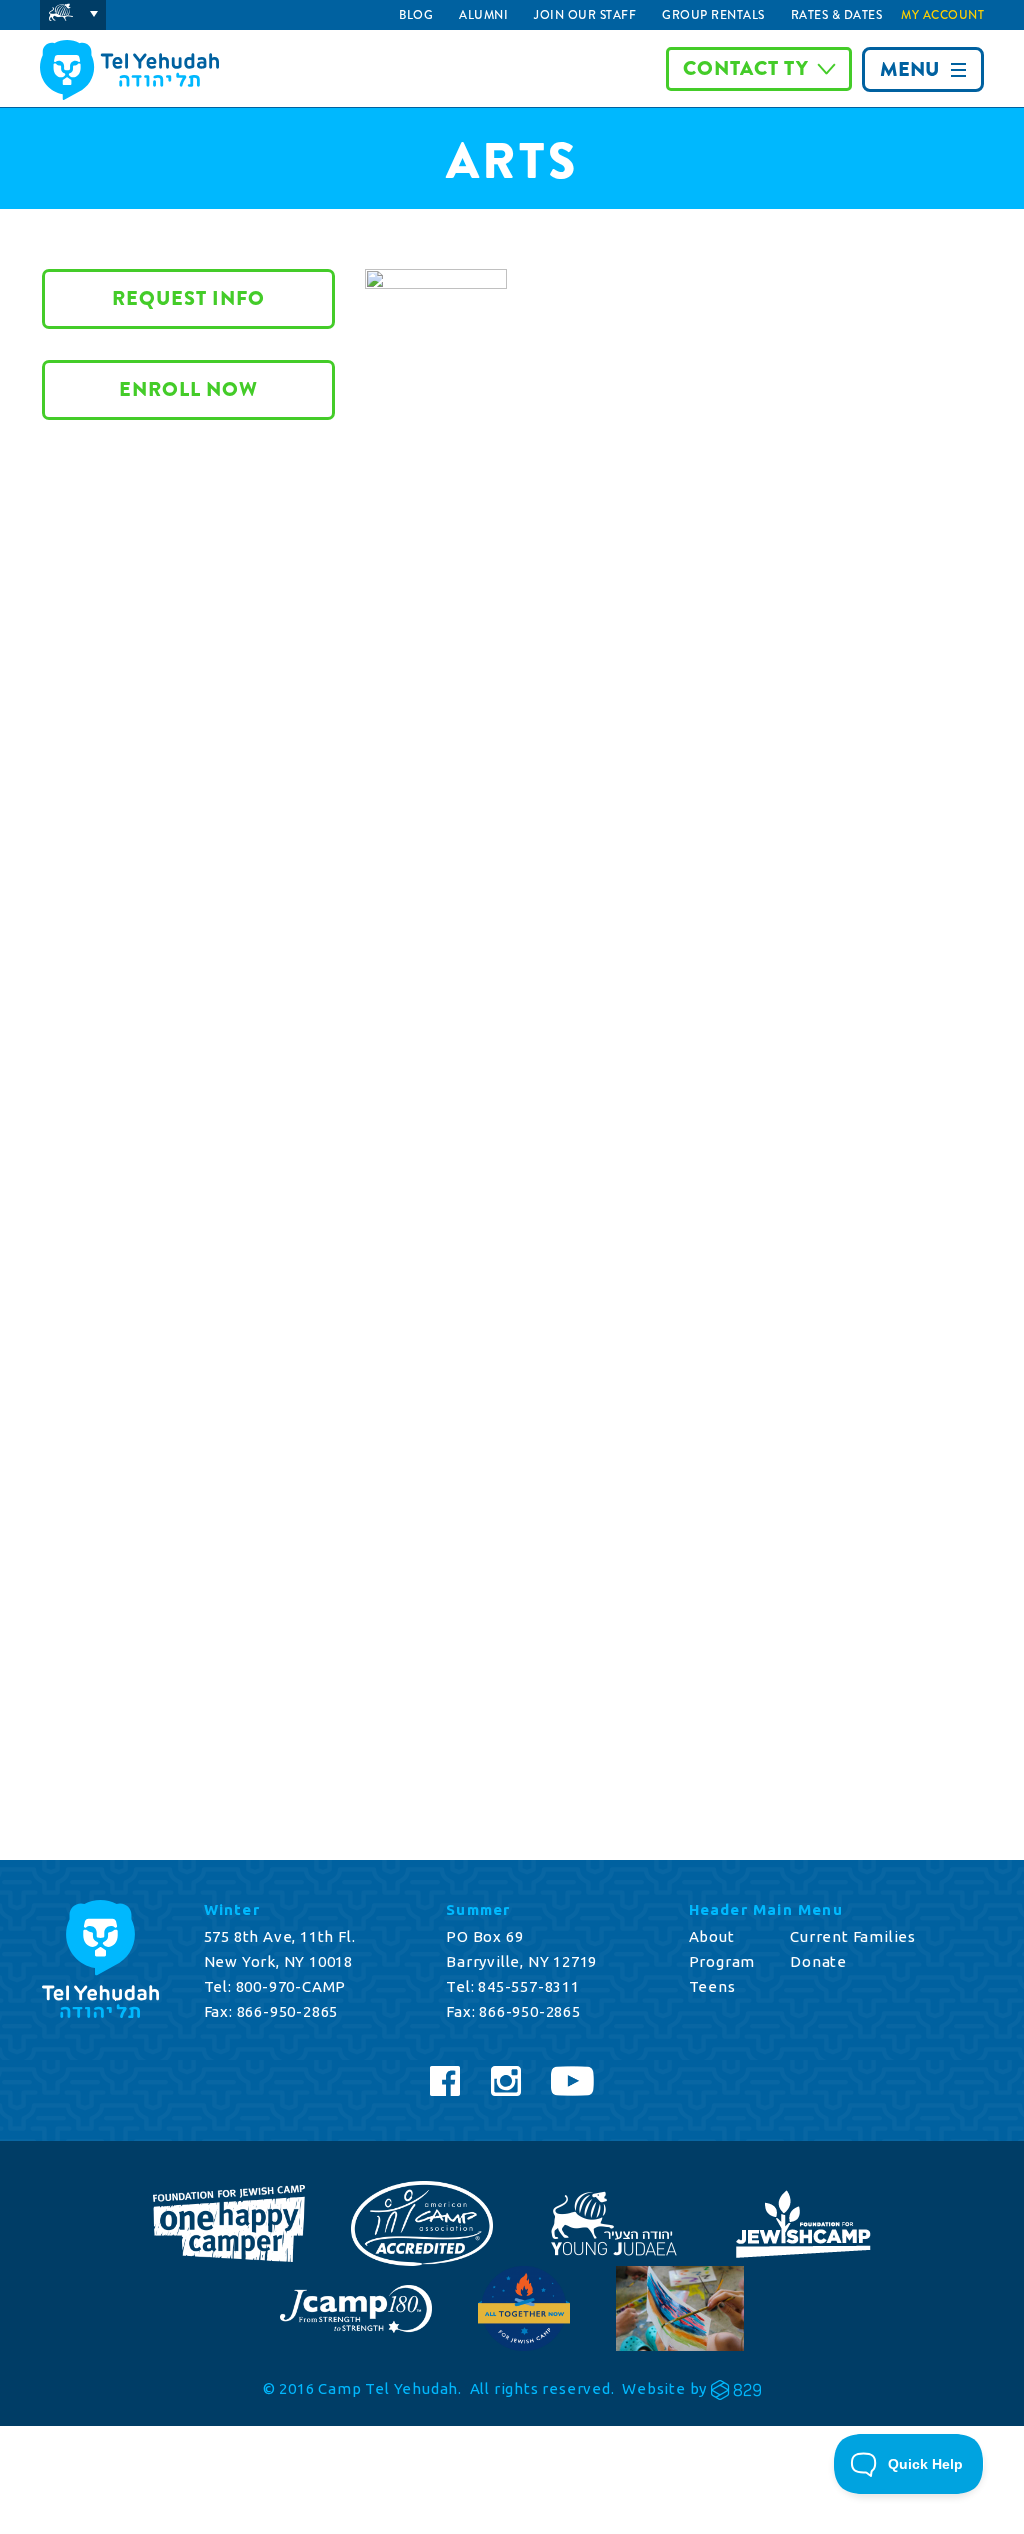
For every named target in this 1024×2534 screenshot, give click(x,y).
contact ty (746, 68)
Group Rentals (713, 15)
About (712, 1936)
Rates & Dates (837, 15)
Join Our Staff (585, 15)
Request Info (188, 298)
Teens (712, 1986)
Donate (818, 1961)
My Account (942, 15)
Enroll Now (188, 389)
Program (722, 1961)
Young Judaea (73, 15)
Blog (416, 15)
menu (909, 69)
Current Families (853, 1936)
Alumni (483, 15)
